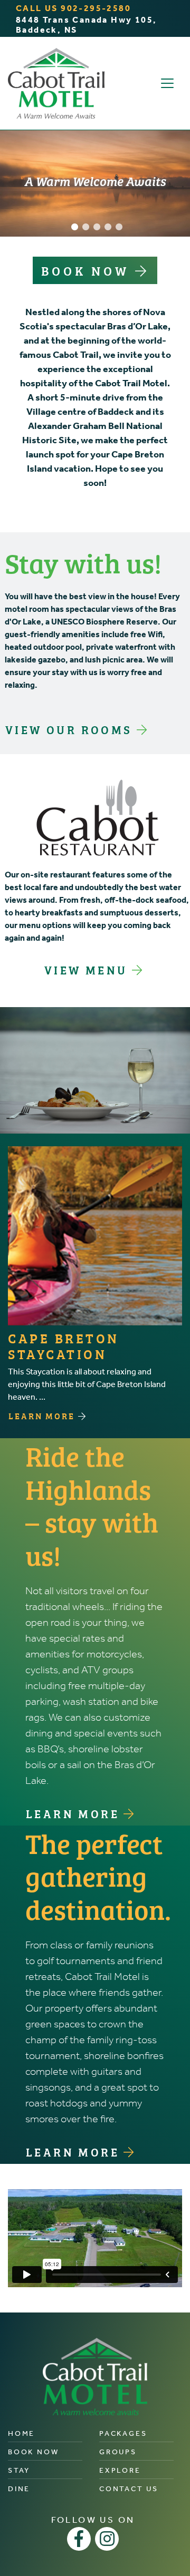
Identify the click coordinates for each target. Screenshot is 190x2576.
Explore (120, 2470)
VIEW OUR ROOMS (71, 729)
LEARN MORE (43, 1416)
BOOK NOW (88, 270)
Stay (19, 2470)
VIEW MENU (88, 969)
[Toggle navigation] (167, 83)
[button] (75, 227)
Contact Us (129, 2489)
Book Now (33, 2452)
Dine (19, 2489)
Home (21, 2433)
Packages (123, 2433)
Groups (118, 2452)
